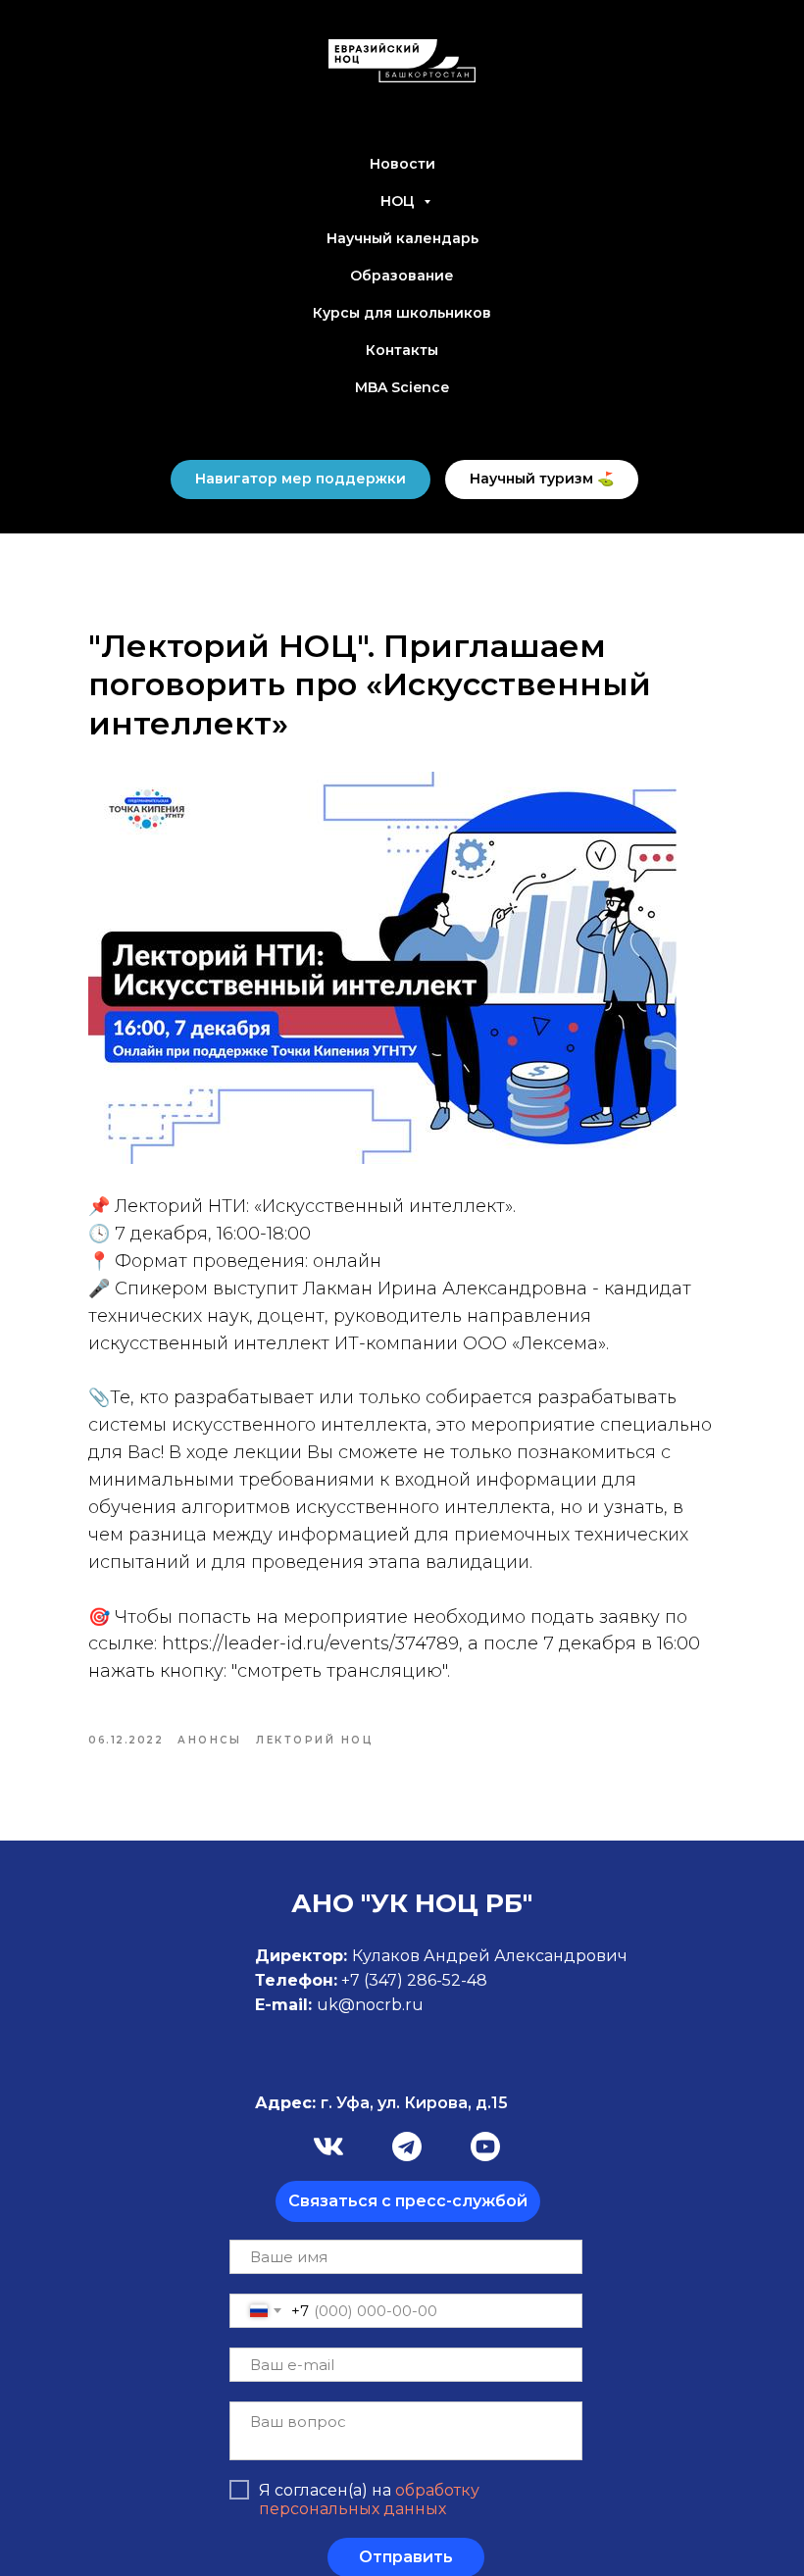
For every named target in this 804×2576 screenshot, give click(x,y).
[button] (408, 2201)
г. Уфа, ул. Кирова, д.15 (381, 2103)
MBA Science (402, 387)
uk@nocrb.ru (370, 2005)
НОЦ (400, 201)
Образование (402, 276)
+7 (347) (374, 1980)
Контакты (402, 350)
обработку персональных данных (369, 2500)
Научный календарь (402, 238)
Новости (402, 164)
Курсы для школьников (402, 313)
